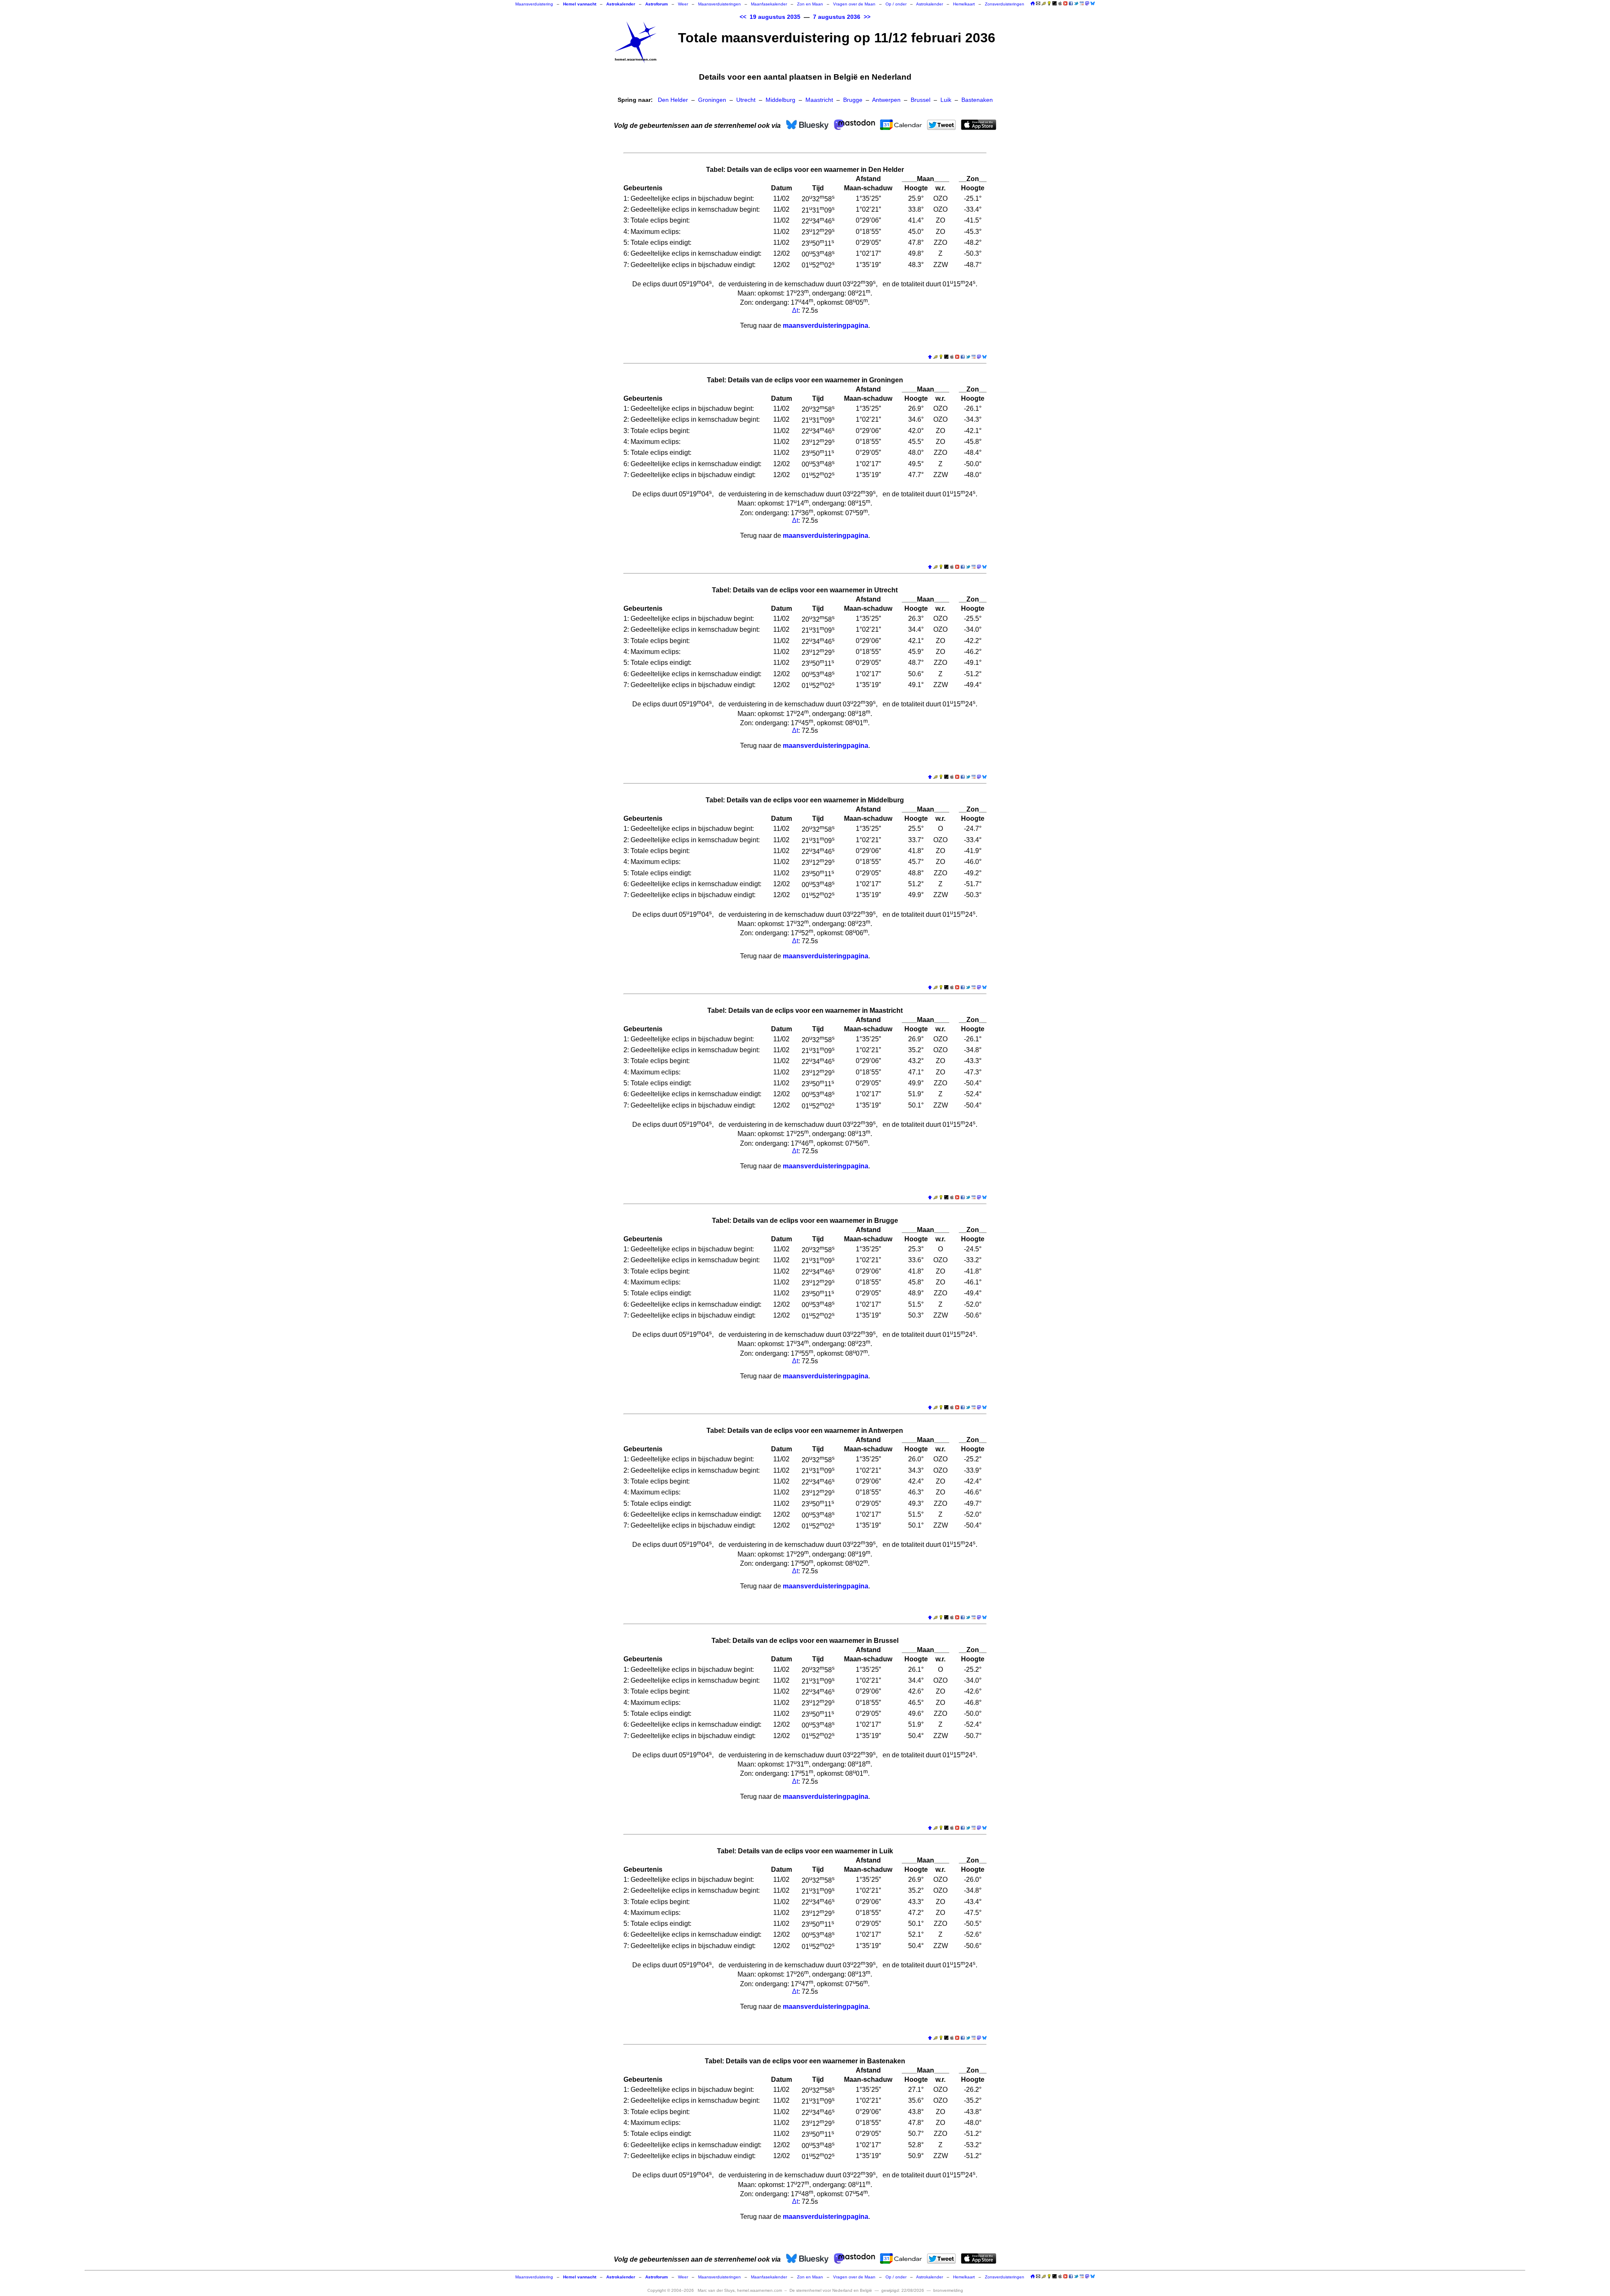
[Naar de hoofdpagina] (1033, 4)
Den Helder (673, 100)
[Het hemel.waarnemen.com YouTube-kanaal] (1065, 3)
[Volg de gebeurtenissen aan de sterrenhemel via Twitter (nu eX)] (1076, 3)
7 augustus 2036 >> (842, 17)
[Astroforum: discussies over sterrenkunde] (1054, 4)
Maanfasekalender (769, 4)
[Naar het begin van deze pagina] (930, 357)
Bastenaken (977, 100)
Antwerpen (886, 100)
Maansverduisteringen (719, 4)
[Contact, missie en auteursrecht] (1038, 4)
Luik (946, 100)
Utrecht (746, 100)
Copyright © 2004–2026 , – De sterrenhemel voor (760, 2290)
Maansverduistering (534, 4)
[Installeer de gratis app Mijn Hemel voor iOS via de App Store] (1060, 3)
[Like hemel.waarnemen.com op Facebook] (1071, 3)
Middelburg (780, 100)
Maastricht (819, 100)
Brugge (853, 100)
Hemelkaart (964, 4)
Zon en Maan (810, 4)
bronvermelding (948, 2290)
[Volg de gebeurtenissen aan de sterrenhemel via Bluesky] (1093, 3)
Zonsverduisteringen (1005, 4)
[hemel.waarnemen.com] (636, 42)
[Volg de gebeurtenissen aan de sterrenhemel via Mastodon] (1087, 3)
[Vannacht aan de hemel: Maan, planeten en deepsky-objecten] (1044, 4)
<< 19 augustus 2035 (770, 17)
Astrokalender (930, 4)
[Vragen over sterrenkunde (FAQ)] (1049, 4)
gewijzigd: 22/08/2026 (903, 2290)
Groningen (712, 100)
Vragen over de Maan (854, 4)
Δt (795, 310)
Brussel (921, 100)
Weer (683, 4)
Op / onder (896, 4)
